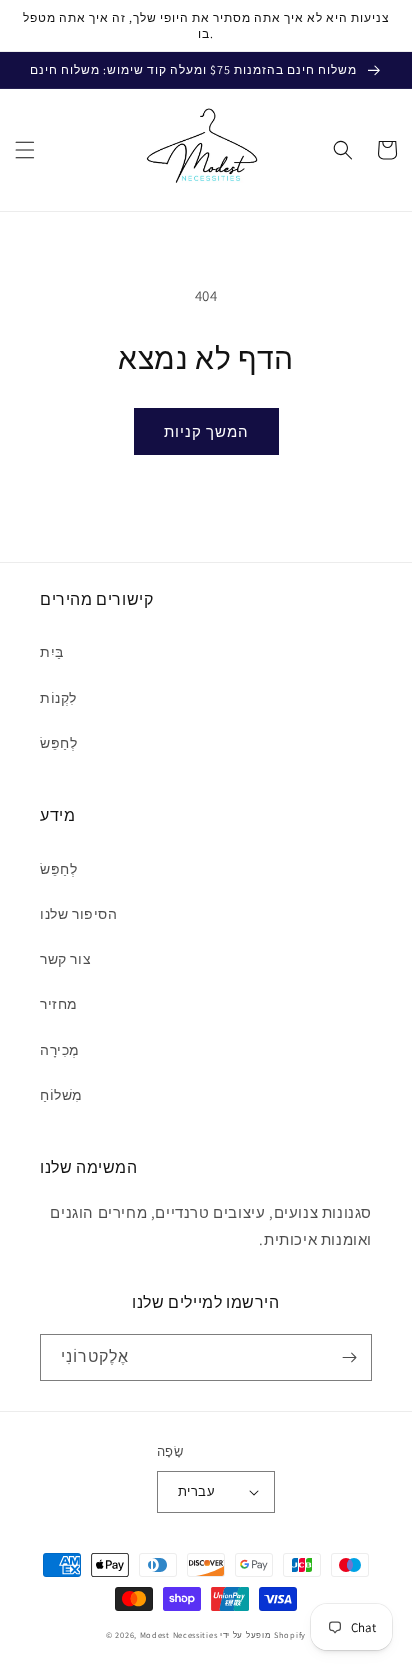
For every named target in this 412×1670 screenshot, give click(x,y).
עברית (196, 1491)
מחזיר (59, 1004)
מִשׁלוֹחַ (61, 1095)
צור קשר (65, 959)
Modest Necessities (179, 1634)
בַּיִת (52, 652)
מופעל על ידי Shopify (263, 1634)
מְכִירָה (60, 1050)
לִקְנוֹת (58, 698)
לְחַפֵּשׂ (58, 743)
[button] (25, 150)
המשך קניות (206, 431)
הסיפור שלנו (79, 914)
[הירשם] (349, 1357)
